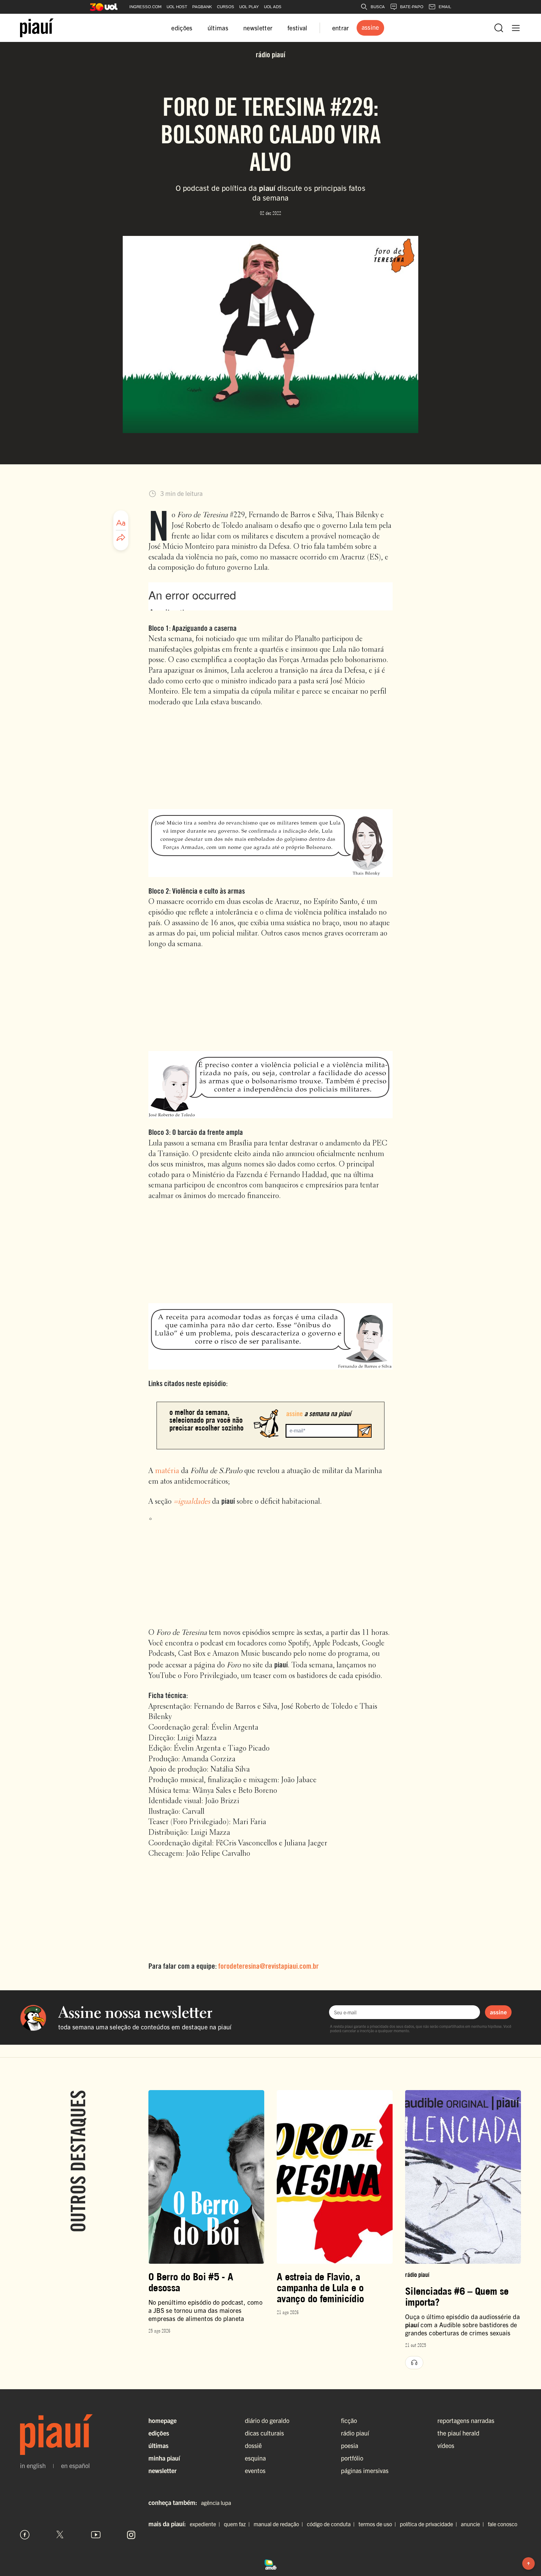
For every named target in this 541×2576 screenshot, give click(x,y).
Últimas (158, 2445)
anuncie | (474, 2524)
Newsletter (162, 2470)
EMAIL (445, 7)
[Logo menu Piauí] (37, 28)
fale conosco (502, 2524)
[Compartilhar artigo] (121, 538)
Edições (159, 2433)
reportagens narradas (466, 2420)
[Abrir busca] (499, 28)
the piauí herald (458, 2433)
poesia (350, 2445)
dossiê (253, 2445)
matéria (167, 1471)
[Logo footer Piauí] (78, 2435)
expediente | (206, 2524)
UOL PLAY (249, 7)
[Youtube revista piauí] (96, 2535)
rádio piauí (355, 2433)
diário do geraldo (267, 2420)
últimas (218, 28)
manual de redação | (280, 2524)
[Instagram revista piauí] (131, 2535)
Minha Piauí (164, 2458)
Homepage (162, 2420)
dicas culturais (264, 2433)
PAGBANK (202, 7)
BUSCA (378, 7)
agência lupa (216, 2503)
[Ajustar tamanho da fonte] (121, 523)
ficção (349, 2420)
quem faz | (238, 2524)
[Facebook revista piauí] (25, 2535)
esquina (255, 2458)
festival (297, 28)
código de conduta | (332, 2524)
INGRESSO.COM (145, 7)
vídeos (446, 2445)
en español (75, 2466)
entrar (341, 28)
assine (498, 2012)
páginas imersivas (365, 2470)
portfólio (352, 2458)
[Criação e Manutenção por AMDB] (270, 2563)
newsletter (258, 28)
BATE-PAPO (412, 7)
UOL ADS (273, 7)
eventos (255, 2470)
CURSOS (226, 7)
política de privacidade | (430, 2524)
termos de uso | (379, 2524)
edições (182, 28)
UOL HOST (177, 7)
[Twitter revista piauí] (60, 2535)
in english (33, 2466)
